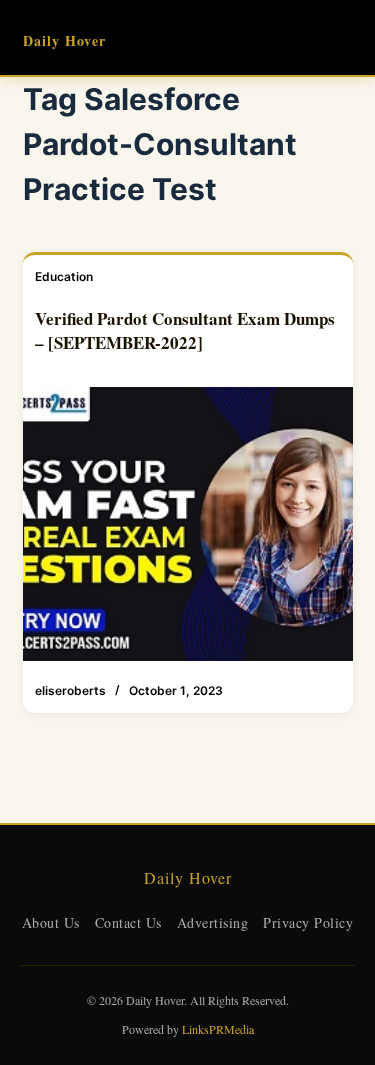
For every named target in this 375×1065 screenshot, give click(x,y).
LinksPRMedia (218, 1029)
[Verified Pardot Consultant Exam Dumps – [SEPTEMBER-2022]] (188, 524)
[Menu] (344, 38)
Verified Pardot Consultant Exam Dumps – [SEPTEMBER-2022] (185, 330)
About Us (51, 922)
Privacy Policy (308, 922)
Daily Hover (64, 40)
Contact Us (128, 922)
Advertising (213, 922)
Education (64, 276)
